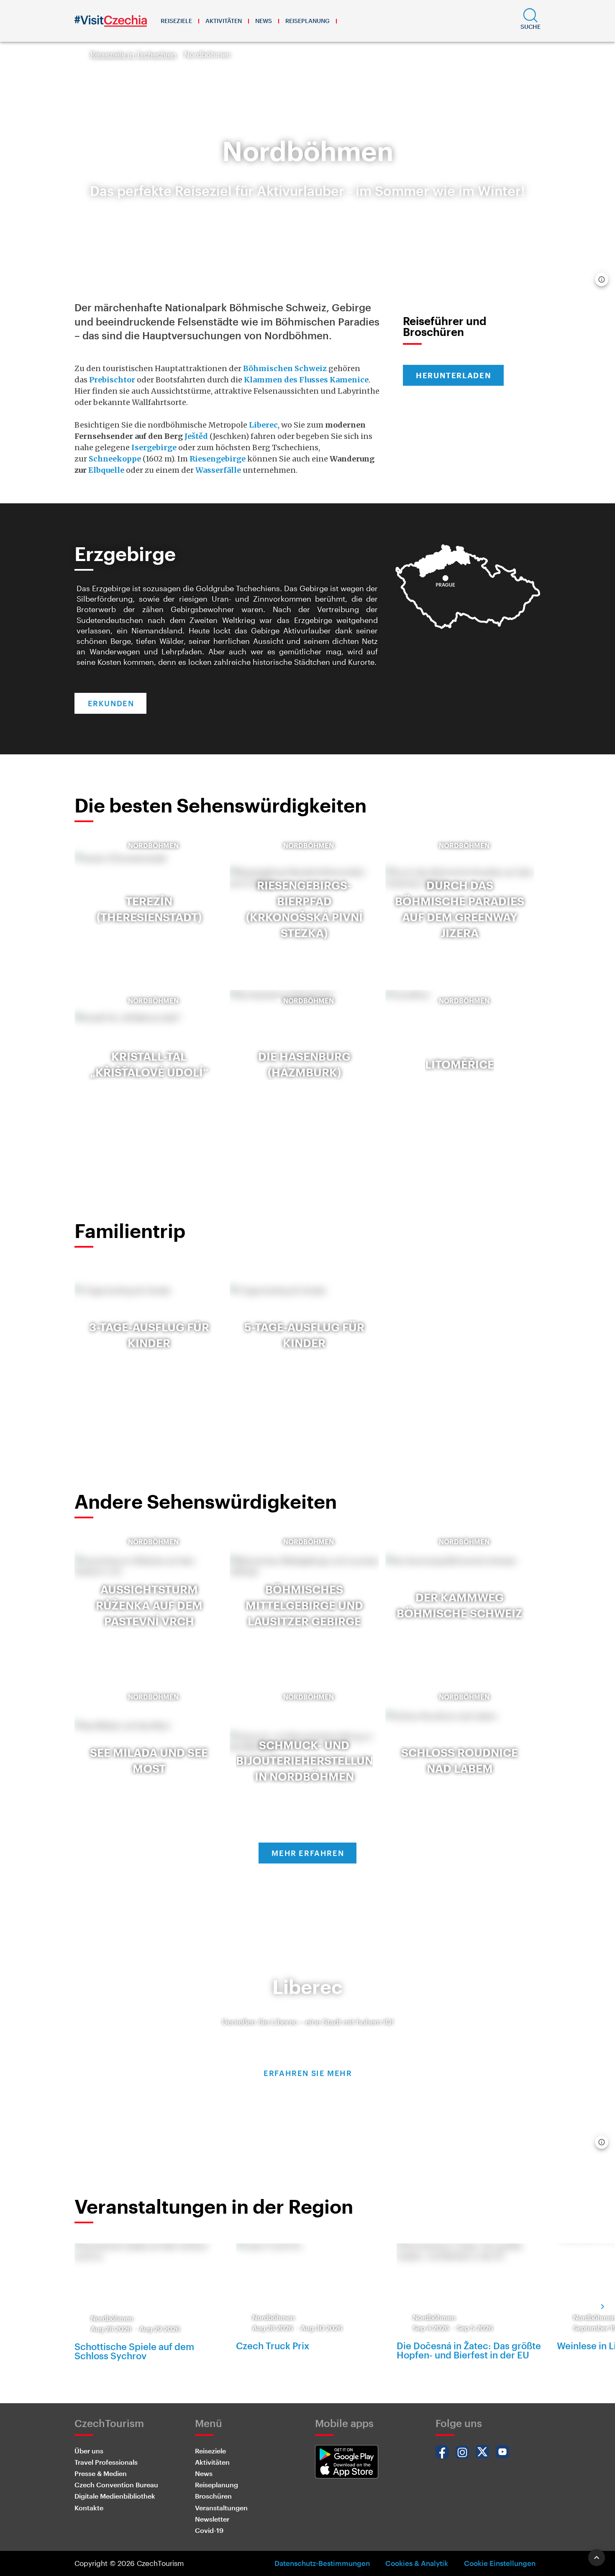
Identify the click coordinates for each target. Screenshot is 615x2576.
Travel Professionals (106, 2462)
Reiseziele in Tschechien (133, 54)
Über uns (89, 2451)
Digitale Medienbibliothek (115, 2496)
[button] (530, 21)
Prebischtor (112, 380)
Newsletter (212, 2519)
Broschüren (213, 2496)
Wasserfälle (218, 470)
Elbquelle (106, 470)
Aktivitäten (224, 21)
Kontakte (89, 2508)
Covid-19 (209, 2530)
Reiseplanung (307, 21)
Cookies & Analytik (417, 2563)
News (264, 21)
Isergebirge (154, 447)
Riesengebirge (218, 459)
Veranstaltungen (221, 2508)
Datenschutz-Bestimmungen (322, 2563)
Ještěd (196, 436)
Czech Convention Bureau (116, 2485)
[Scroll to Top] (597, 2558)
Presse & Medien (101, 2473)
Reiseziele (176, 21)
